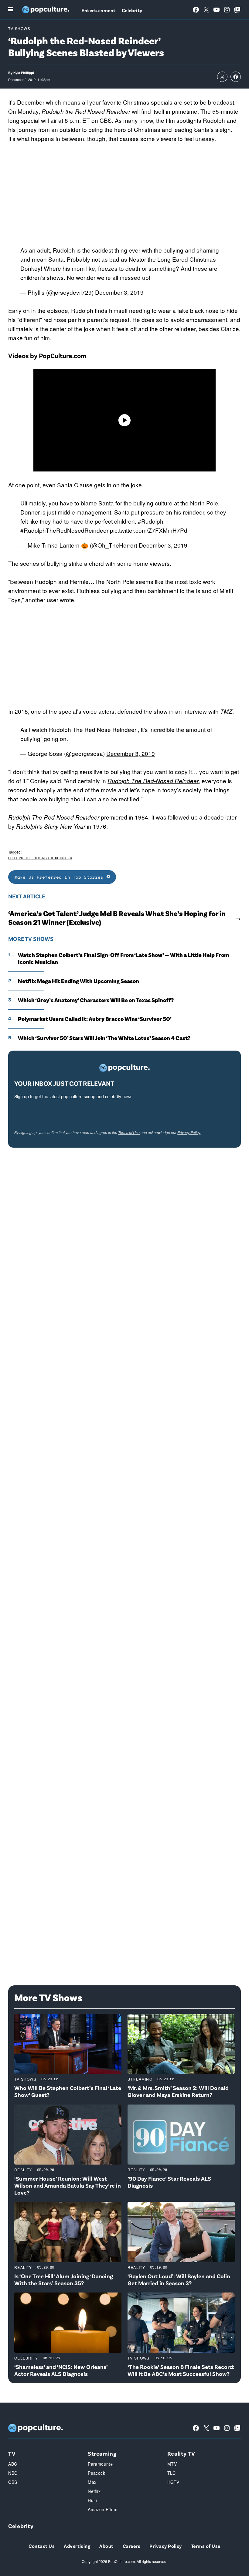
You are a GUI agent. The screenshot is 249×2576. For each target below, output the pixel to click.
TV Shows (19, 28)
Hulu (92, 2500)
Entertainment (98, 10)
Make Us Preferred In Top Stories (60, 877)
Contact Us (42, 2546)
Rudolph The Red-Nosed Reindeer (153, 781)
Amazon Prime (103, 2509)
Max (92, 2482)
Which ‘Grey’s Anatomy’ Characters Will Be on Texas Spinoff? (96, 1000)
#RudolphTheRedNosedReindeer (64, 530)
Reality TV (181, 2453)
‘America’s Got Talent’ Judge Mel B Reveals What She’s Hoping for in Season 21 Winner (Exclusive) (117, 918)
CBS (13, 2482)
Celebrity (132, 10)
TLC (171, 2473)
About (106, 2546)
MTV (172, 2464)
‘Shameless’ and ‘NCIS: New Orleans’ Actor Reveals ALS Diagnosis (61, 2370)
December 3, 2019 (119, 292)
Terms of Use (129, 1132)
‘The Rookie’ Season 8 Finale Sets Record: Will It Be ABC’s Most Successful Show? (181, 2370)
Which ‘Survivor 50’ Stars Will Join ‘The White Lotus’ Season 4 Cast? (104, 1038)
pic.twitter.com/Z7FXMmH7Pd (149, 530)
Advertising (77, 2546)
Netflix (94, 2491)
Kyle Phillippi (24, 73)
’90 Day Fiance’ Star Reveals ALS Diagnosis (169, 2182)
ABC (13, 2464)
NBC (13, 2473)
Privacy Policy (189, 1132)
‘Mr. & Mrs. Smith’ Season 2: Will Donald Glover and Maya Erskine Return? (178, 2091)
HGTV (173, 2482)
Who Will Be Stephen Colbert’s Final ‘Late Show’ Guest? (68, 2091)
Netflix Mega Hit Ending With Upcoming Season (78, 981)
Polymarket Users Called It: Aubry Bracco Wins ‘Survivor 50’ (95, 1019)
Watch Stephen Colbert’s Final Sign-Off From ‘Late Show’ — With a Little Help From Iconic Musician (123, 958)
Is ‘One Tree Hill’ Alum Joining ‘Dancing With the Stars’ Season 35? (64, 2279)
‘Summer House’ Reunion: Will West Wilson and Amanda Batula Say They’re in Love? (68, 2185)
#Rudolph (151, 521)
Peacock (96, 2473)
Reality (23, 2170)
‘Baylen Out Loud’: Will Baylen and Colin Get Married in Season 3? (179, 2279)
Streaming (140, 2079)
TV (12, 2453)
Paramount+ (100, 2464)
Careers (131, 2546)
